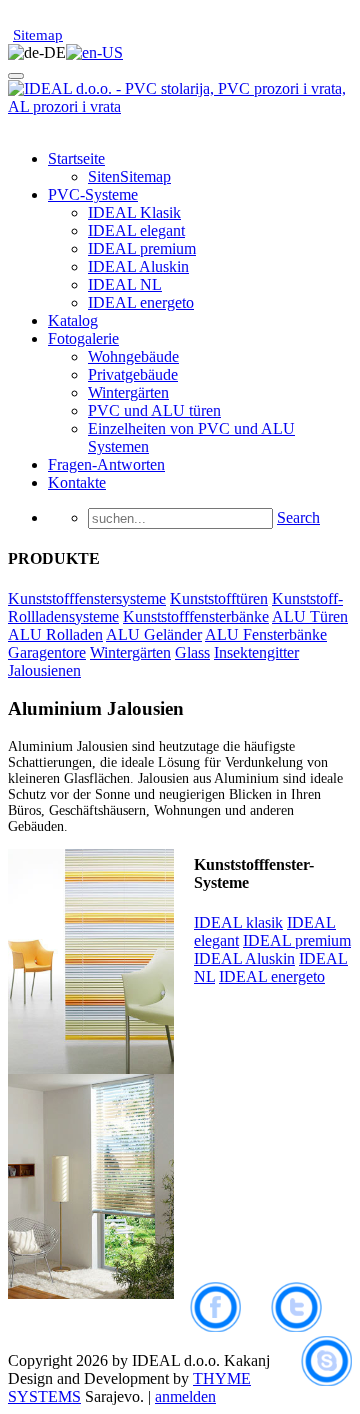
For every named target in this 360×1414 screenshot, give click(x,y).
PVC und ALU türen (154, 410)
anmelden (185, 1396)
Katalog (73, 320)
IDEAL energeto (141, 302)
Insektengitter (256, 652)
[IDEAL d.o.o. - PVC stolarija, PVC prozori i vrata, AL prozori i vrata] (180, 106)
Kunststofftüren (219, 598)
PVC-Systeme (93, 194)
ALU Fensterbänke (266, 634)
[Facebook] (230, 1326)
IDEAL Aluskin (138, 266)
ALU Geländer (154, 634)
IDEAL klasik (238, 922)
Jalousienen (44, 670)
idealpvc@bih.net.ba (77, 17)
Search (298, 517)
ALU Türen (310, 616)
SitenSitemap (129, 176)
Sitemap (38, 35)
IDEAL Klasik (134, 212)
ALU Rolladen (55, 634)
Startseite (76, 158)
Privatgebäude (133, 374)
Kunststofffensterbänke (196, 616)
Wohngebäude (133, 356)
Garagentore (47, 652)
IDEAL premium (142, 248)
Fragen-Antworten (106, 464)
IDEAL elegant (136, 230)
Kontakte (77, 482)
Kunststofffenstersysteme (87, 598)
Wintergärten (128, 392)
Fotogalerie (83, 338)
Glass (192, 652)
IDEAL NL (125, 284)
